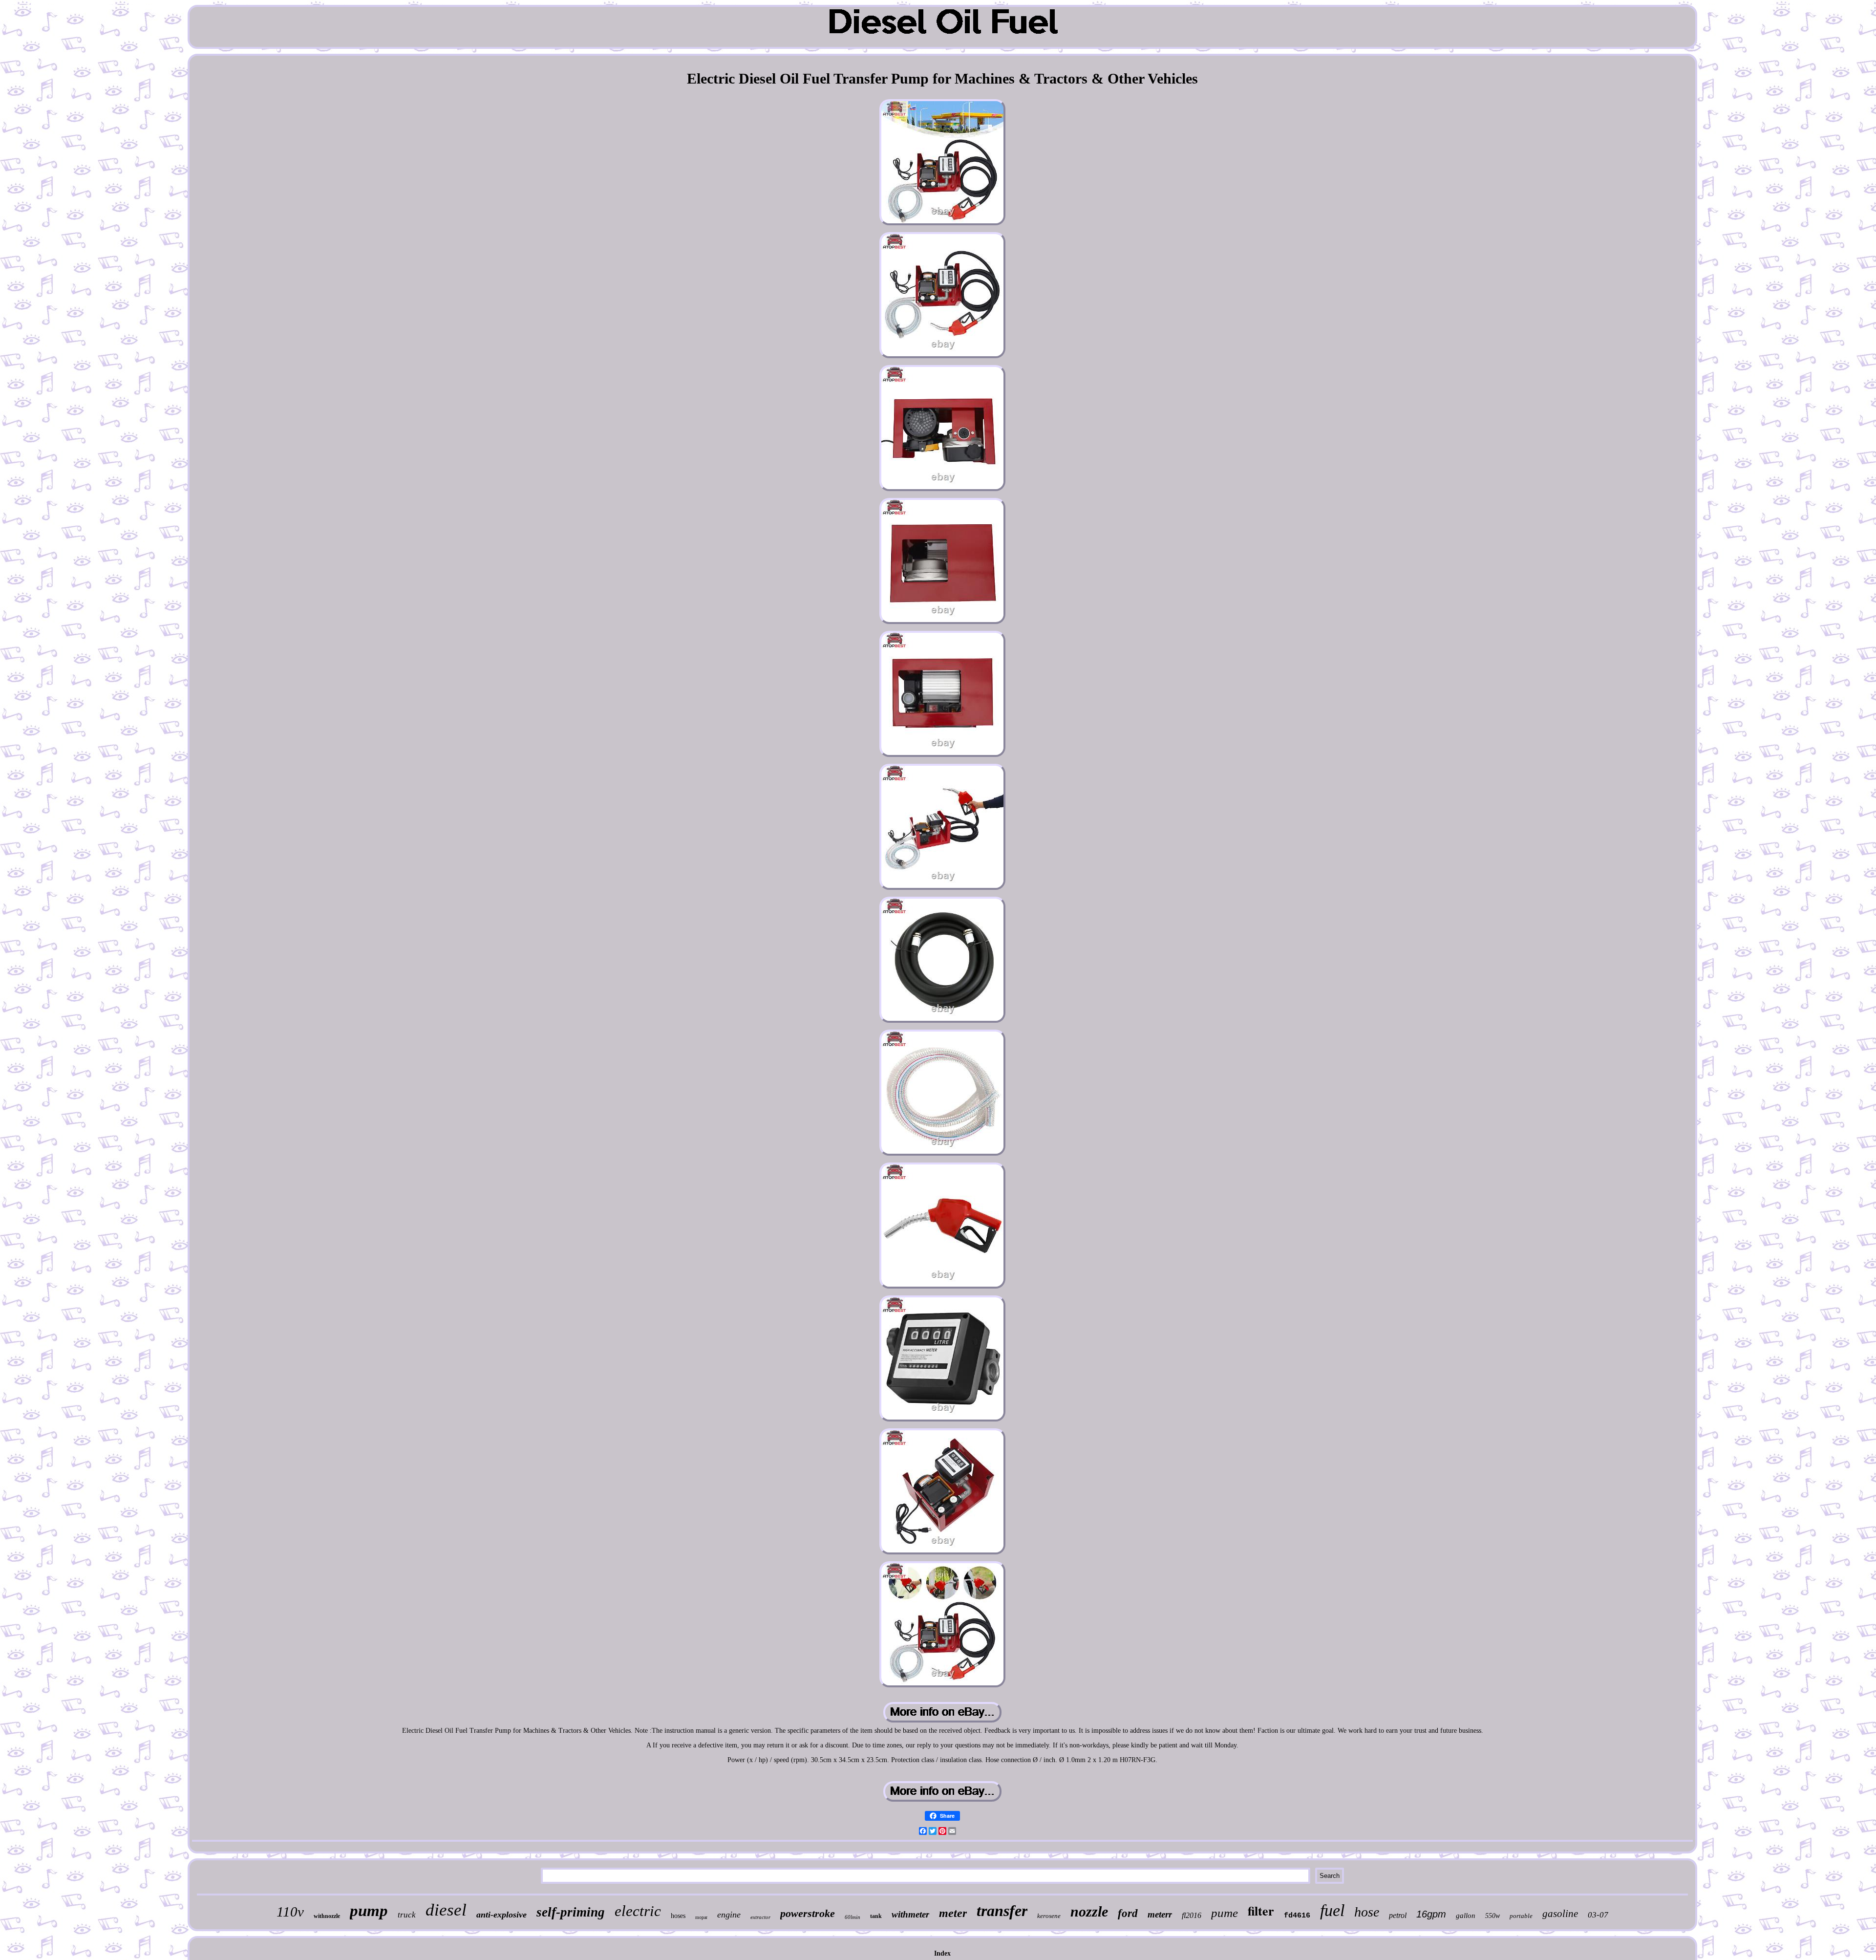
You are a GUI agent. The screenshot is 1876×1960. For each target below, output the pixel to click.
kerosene (1049, 1916)
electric (638, 1911)
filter (1261, 1911)
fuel (1332, 1910)
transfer (1002, 1911)
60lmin (853, 1917)
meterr (1160, 1914)
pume (1225, 1913)
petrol (1398, 1915)
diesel (446, 1910)
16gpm (1431, 1914)
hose (1367, 1912)
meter (953, 1913)
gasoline (1560, 1914)
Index (942, 1953)
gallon (1466, 1916)
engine (729, 1915)
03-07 (1598, 1915)
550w (1492, 1916)
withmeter (910, 1914)
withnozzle (327, 1916)
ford (1128, 1913)
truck (407, 1915)
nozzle (1089, 1911)
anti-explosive (501, 1915)
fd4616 (1297, 1916)
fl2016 (1192, 1915)
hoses (678, 1916)
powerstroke (808, 1913)
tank (876, 1916)
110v (290, 1912)
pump (369, 1911)
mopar (701, 1917)
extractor (760, 1917)
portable (1521, 1916)
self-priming (571, 1912)
